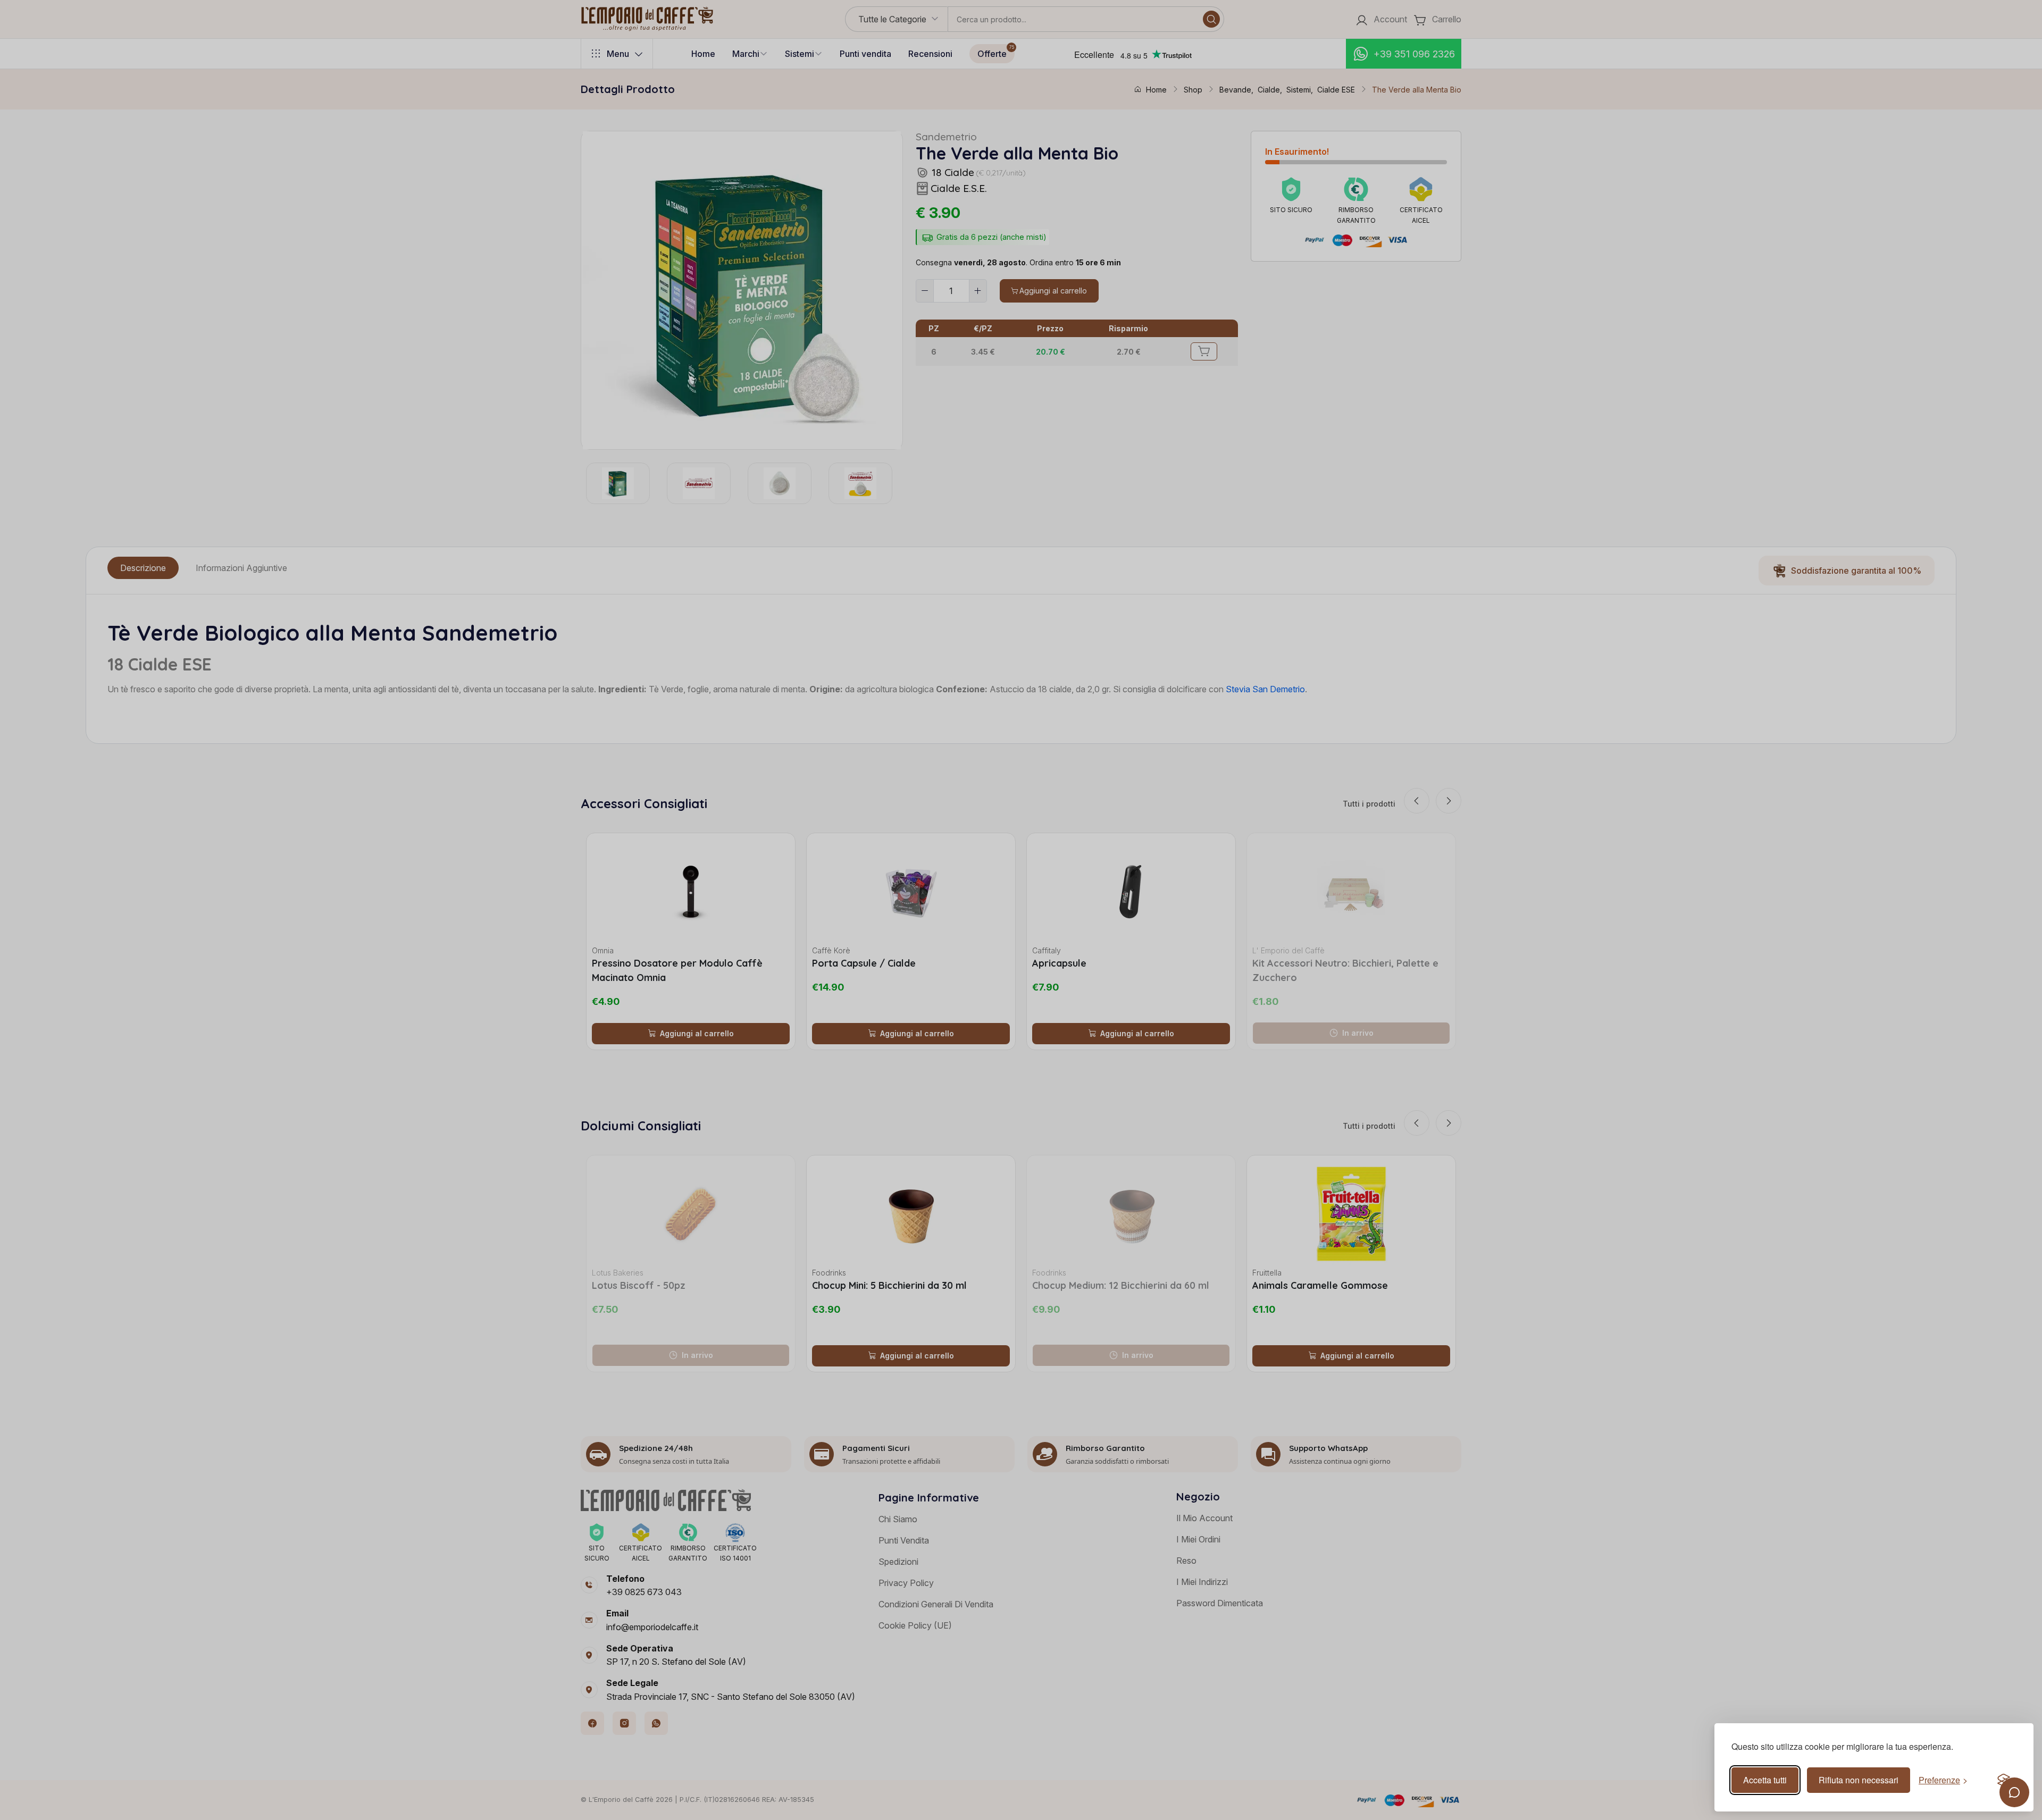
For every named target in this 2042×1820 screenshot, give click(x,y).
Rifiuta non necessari (1859, 1780)
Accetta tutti (1765, 1780)
